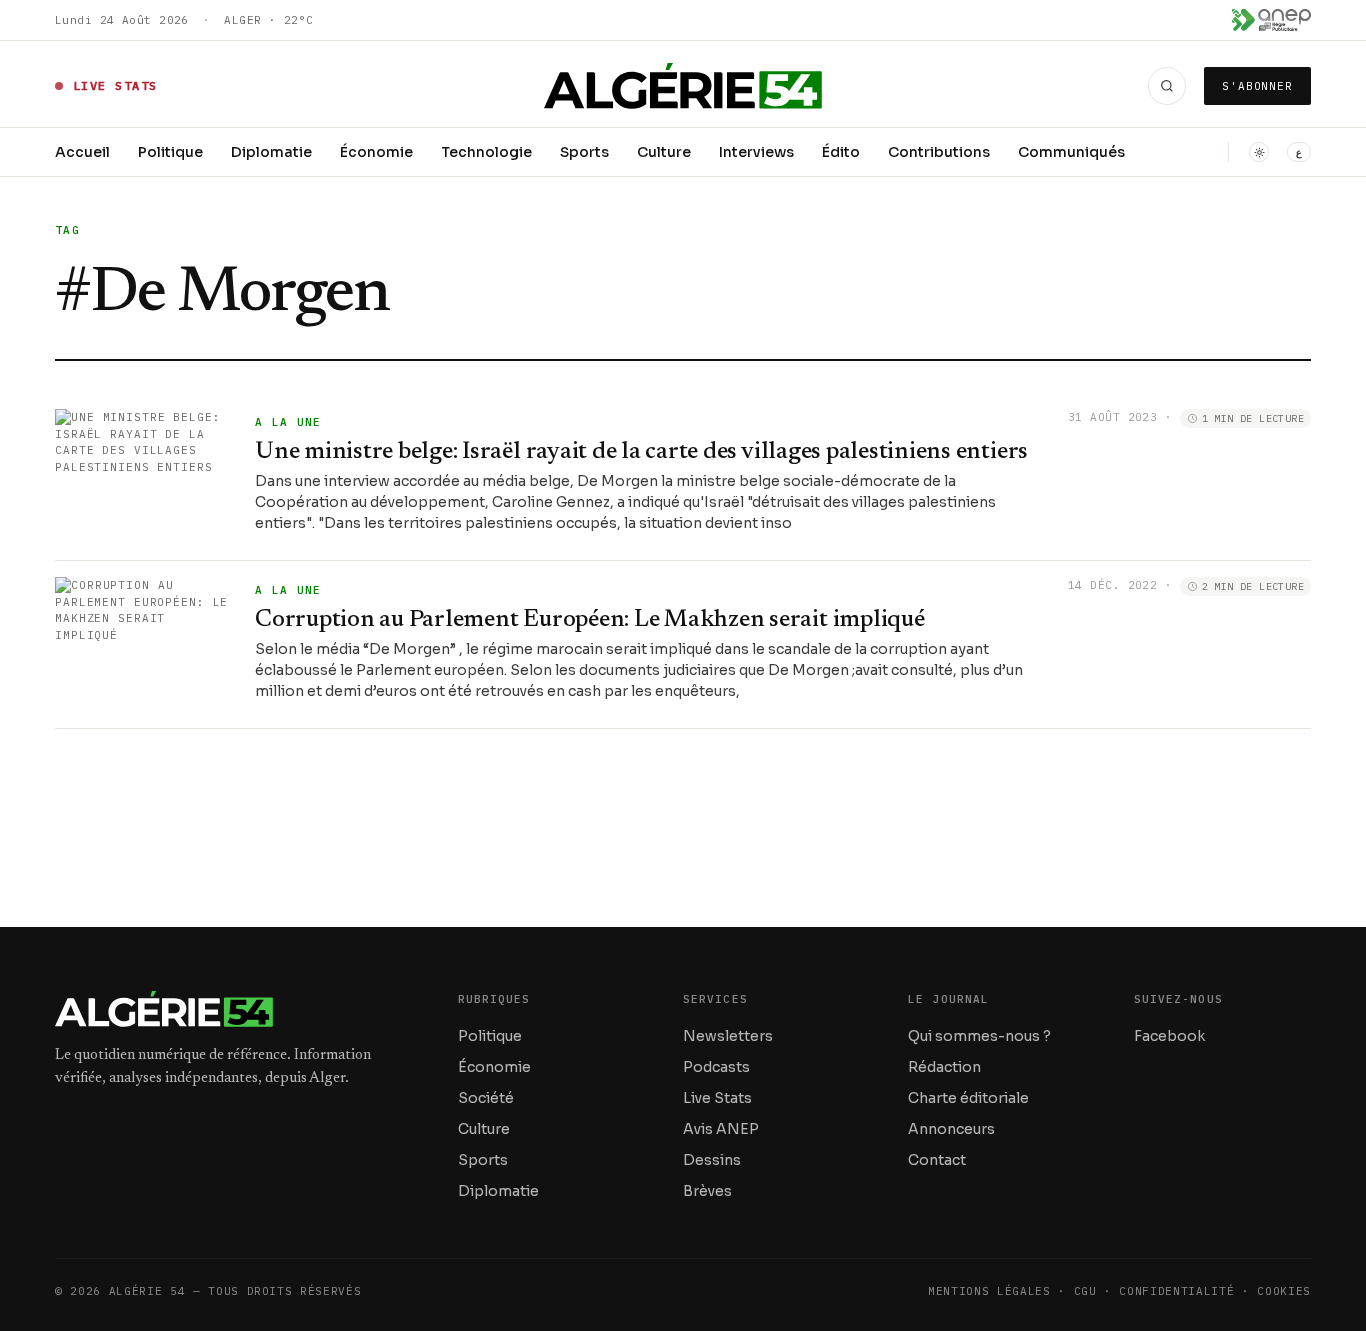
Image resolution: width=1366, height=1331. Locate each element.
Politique (170, 152)
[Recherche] (1167, 86)
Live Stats (717, 1098)
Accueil (82, 152)
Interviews (756, 152)
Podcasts (716, 1067)
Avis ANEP (721, 1129)
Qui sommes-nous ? (979, 1036)
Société (486, 1098)
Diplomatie (271, 152)
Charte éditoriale (968, 1098)
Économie (376, 152)
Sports (584, 152)
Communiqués (1071, 152)
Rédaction (944, 1067)
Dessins (712, 1160)
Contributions (939, 152)
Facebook (1169, 1036)
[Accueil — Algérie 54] (683, 86)
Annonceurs (951, 1129)
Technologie (486, 152)
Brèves (707, 1191)
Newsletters (728, 1036)
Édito (841, 152)
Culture (664, 152)
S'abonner (1257, 86)
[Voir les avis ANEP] (1271, 20)
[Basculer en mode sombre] (1259, 152)
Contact (937, 1160)
